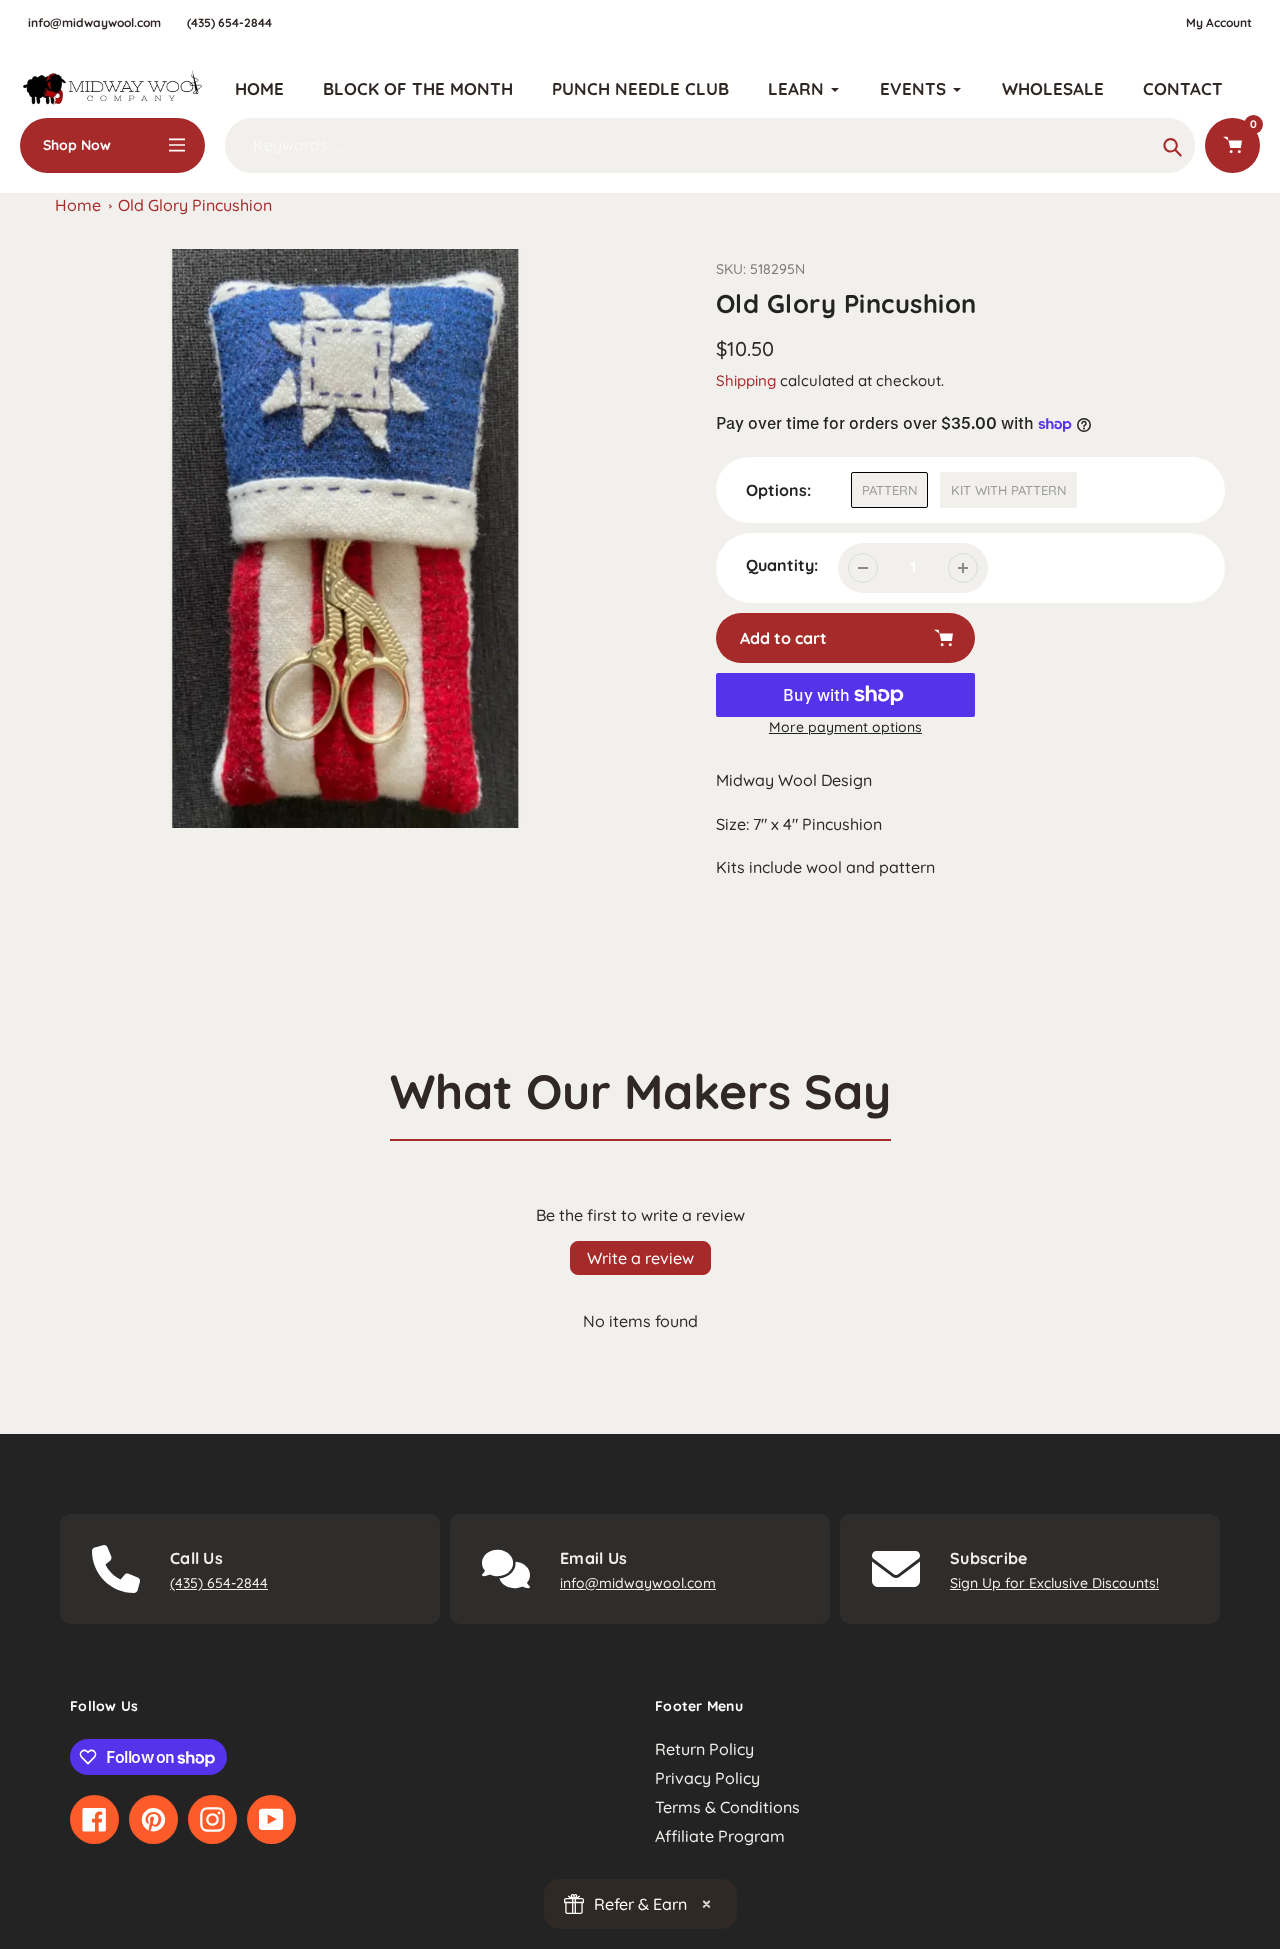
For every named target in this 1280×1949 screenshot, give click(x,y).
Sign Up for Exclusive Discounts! (1054, 1583)
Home (78, 205)
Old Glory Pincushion (195, 205)
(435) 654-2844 (229, 22)
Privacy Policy (707, 1778)
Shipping (746, 380)
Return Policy (704, 1749)
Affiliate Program (720, 1836)
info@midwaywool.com (94, 22)
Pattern (889, 490)
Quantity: (782, 565)
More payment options (845, 727)
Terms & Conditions (727, 1807)
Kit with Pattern (1008, 490)
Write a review (640, 1258)
